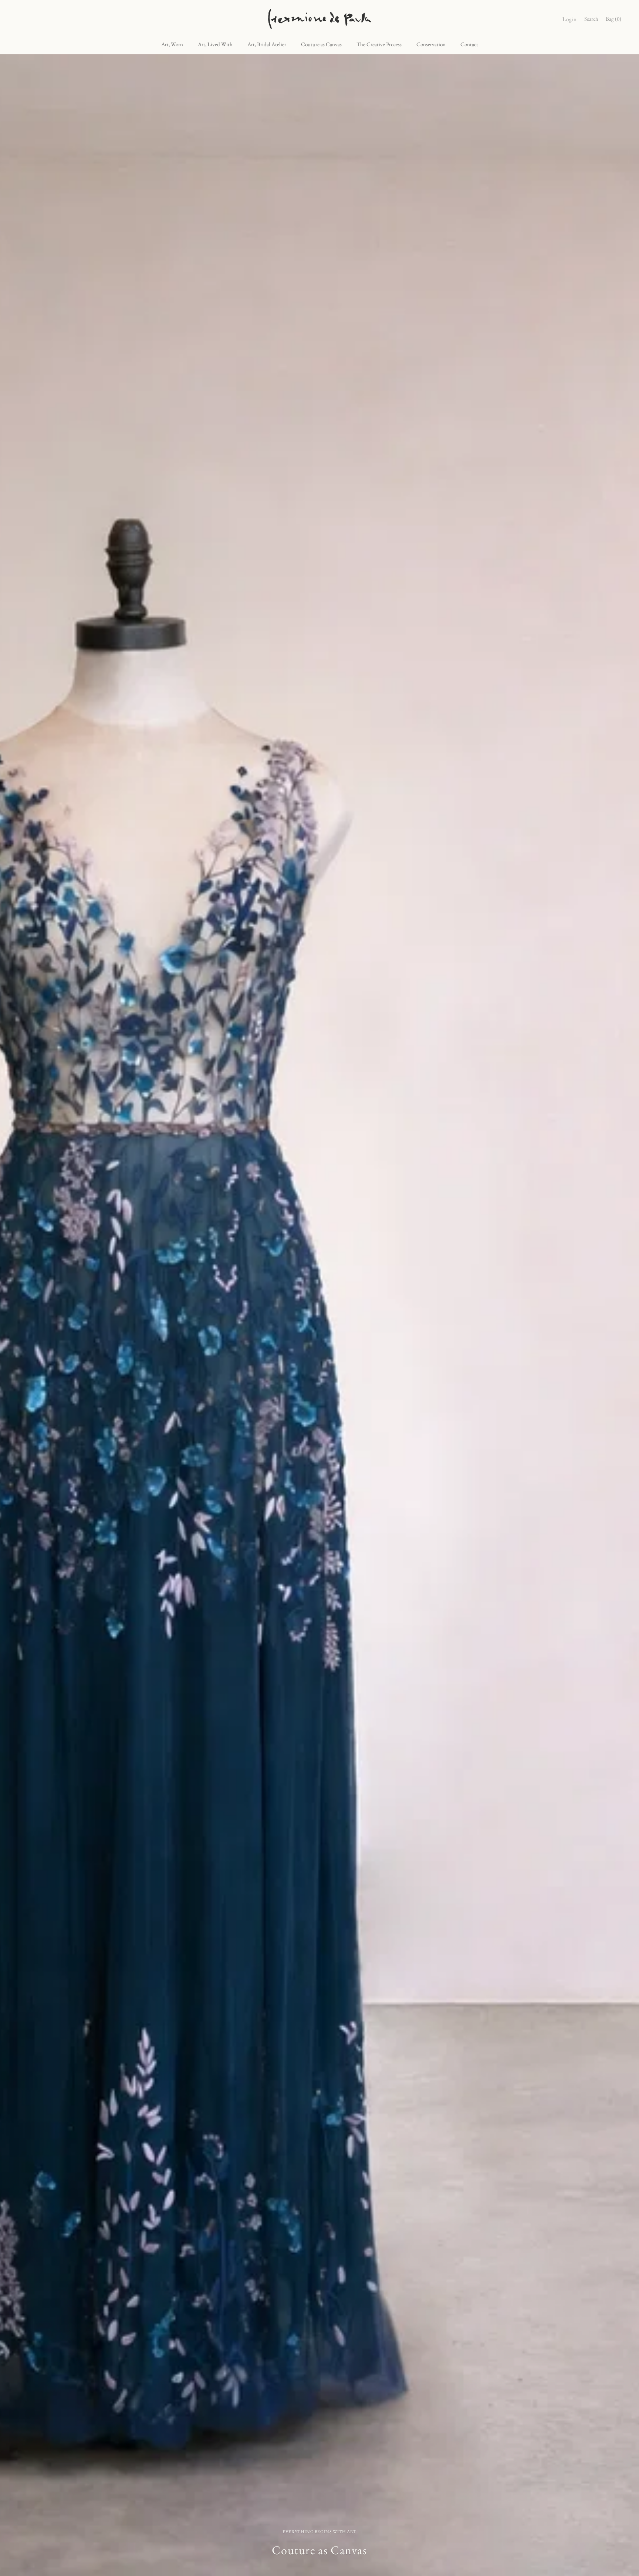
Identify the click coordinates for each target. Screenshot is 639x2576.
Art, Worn (172, 44)
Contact (469, 44)
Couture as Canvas (321, 44)
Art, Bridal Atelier (267, 44)
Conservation (431, 44)
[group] (319, 1315)
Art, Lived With (215, 44)
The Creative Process (379, 44)
